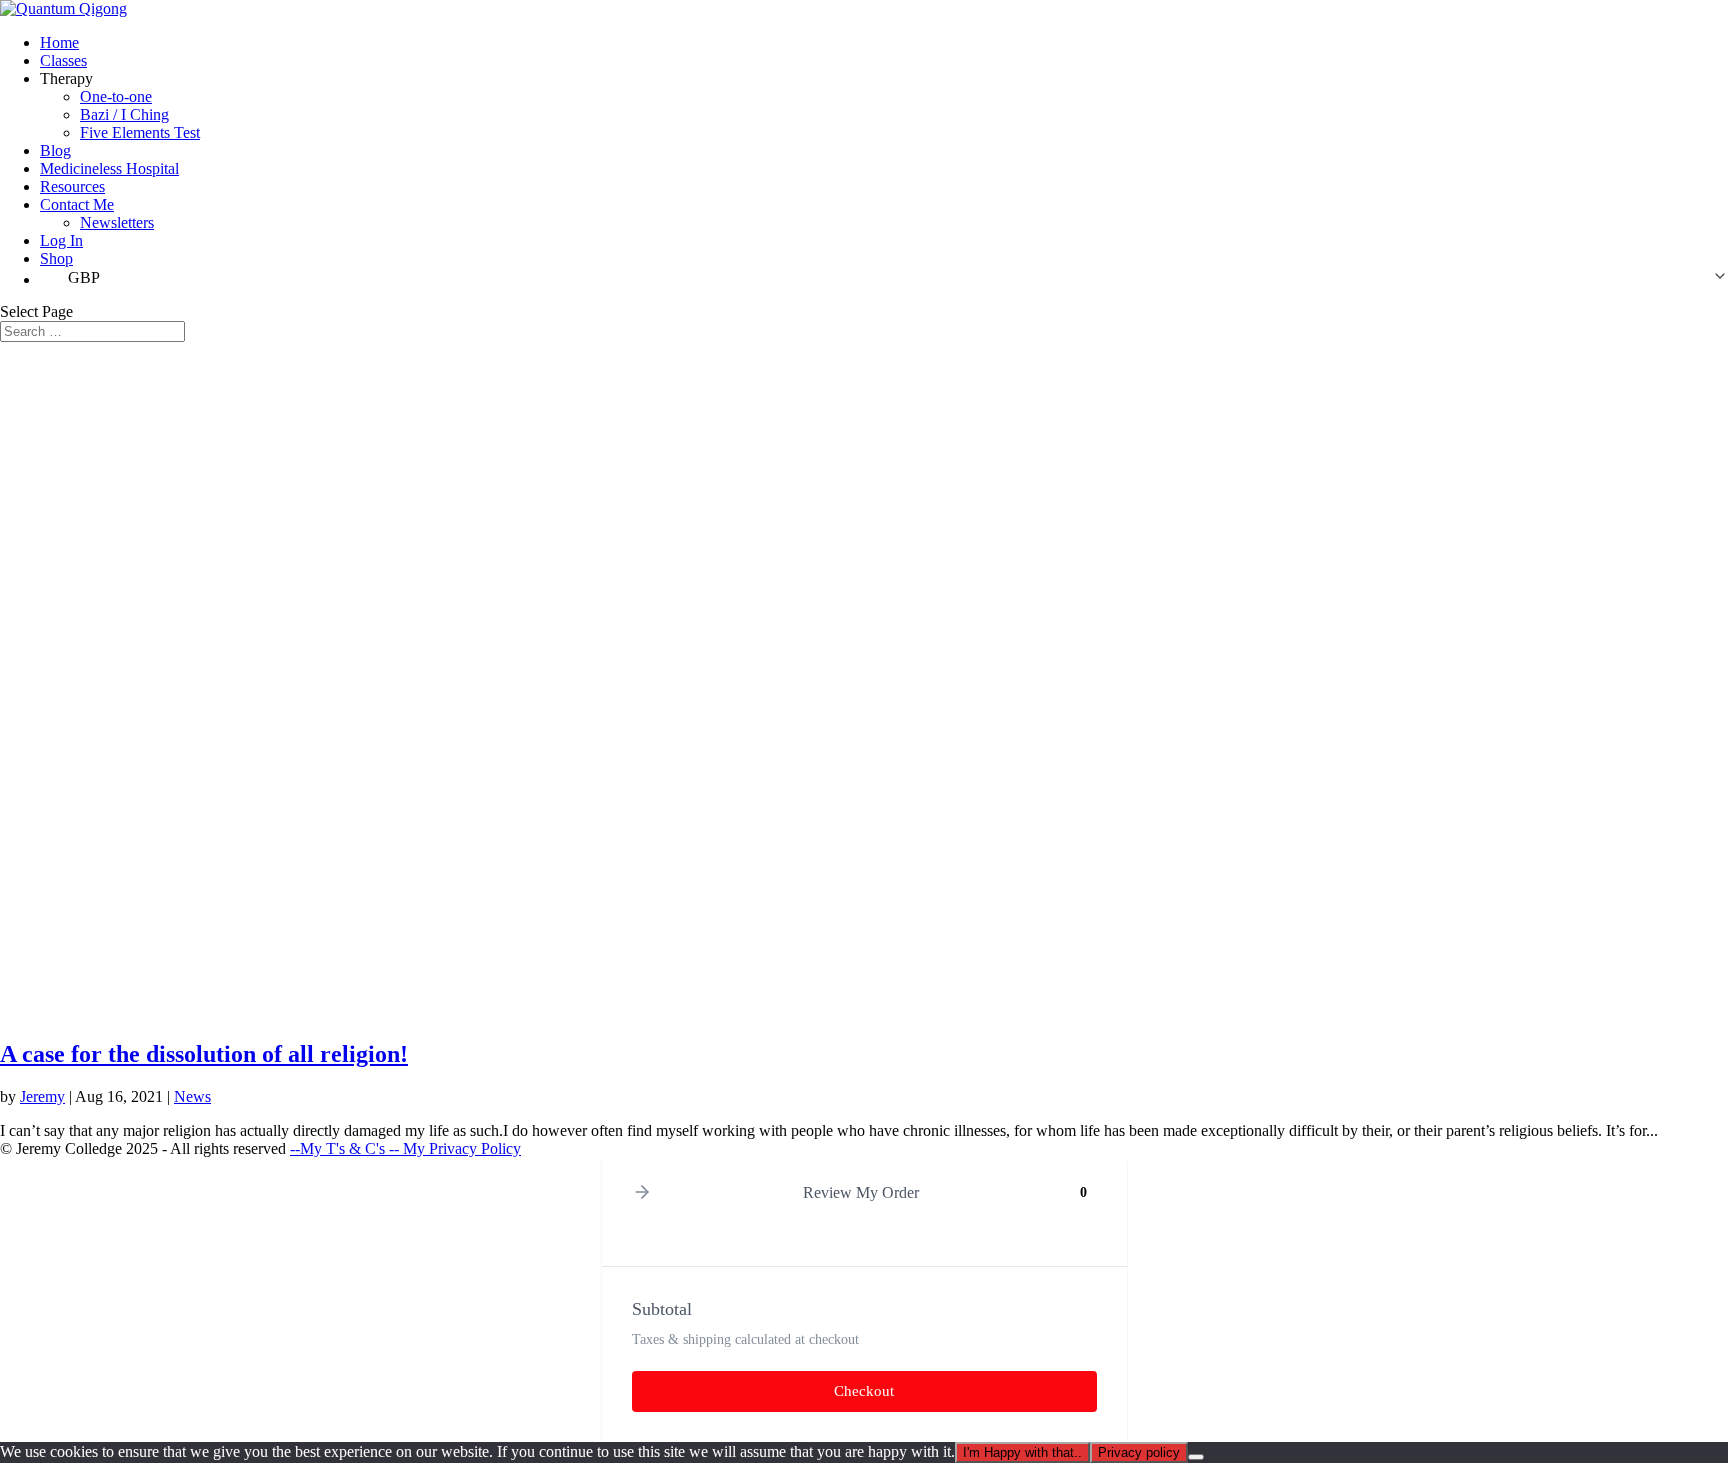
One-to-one (116, 96)
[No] (1196, 1457)
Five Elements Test (140, 132)
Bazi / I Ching (124, 114)
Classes (63, 60)
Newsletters (117, 222)
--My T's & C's (339, 1148)
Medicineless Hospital (109, 168)
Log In (61, 240)
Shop (56, 258)
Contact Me (77, 204)
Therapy (66, 78)
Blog (55, 150)
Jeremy (42, 1096)
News (192, 1096)
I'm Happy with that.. (1022, 1452)
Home (59, 42)
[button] (884, 277)
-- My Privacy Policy (455, 1148)
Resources (72, 186)
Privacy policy (1139, 1452)
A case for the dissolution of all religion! (204, 1054)
